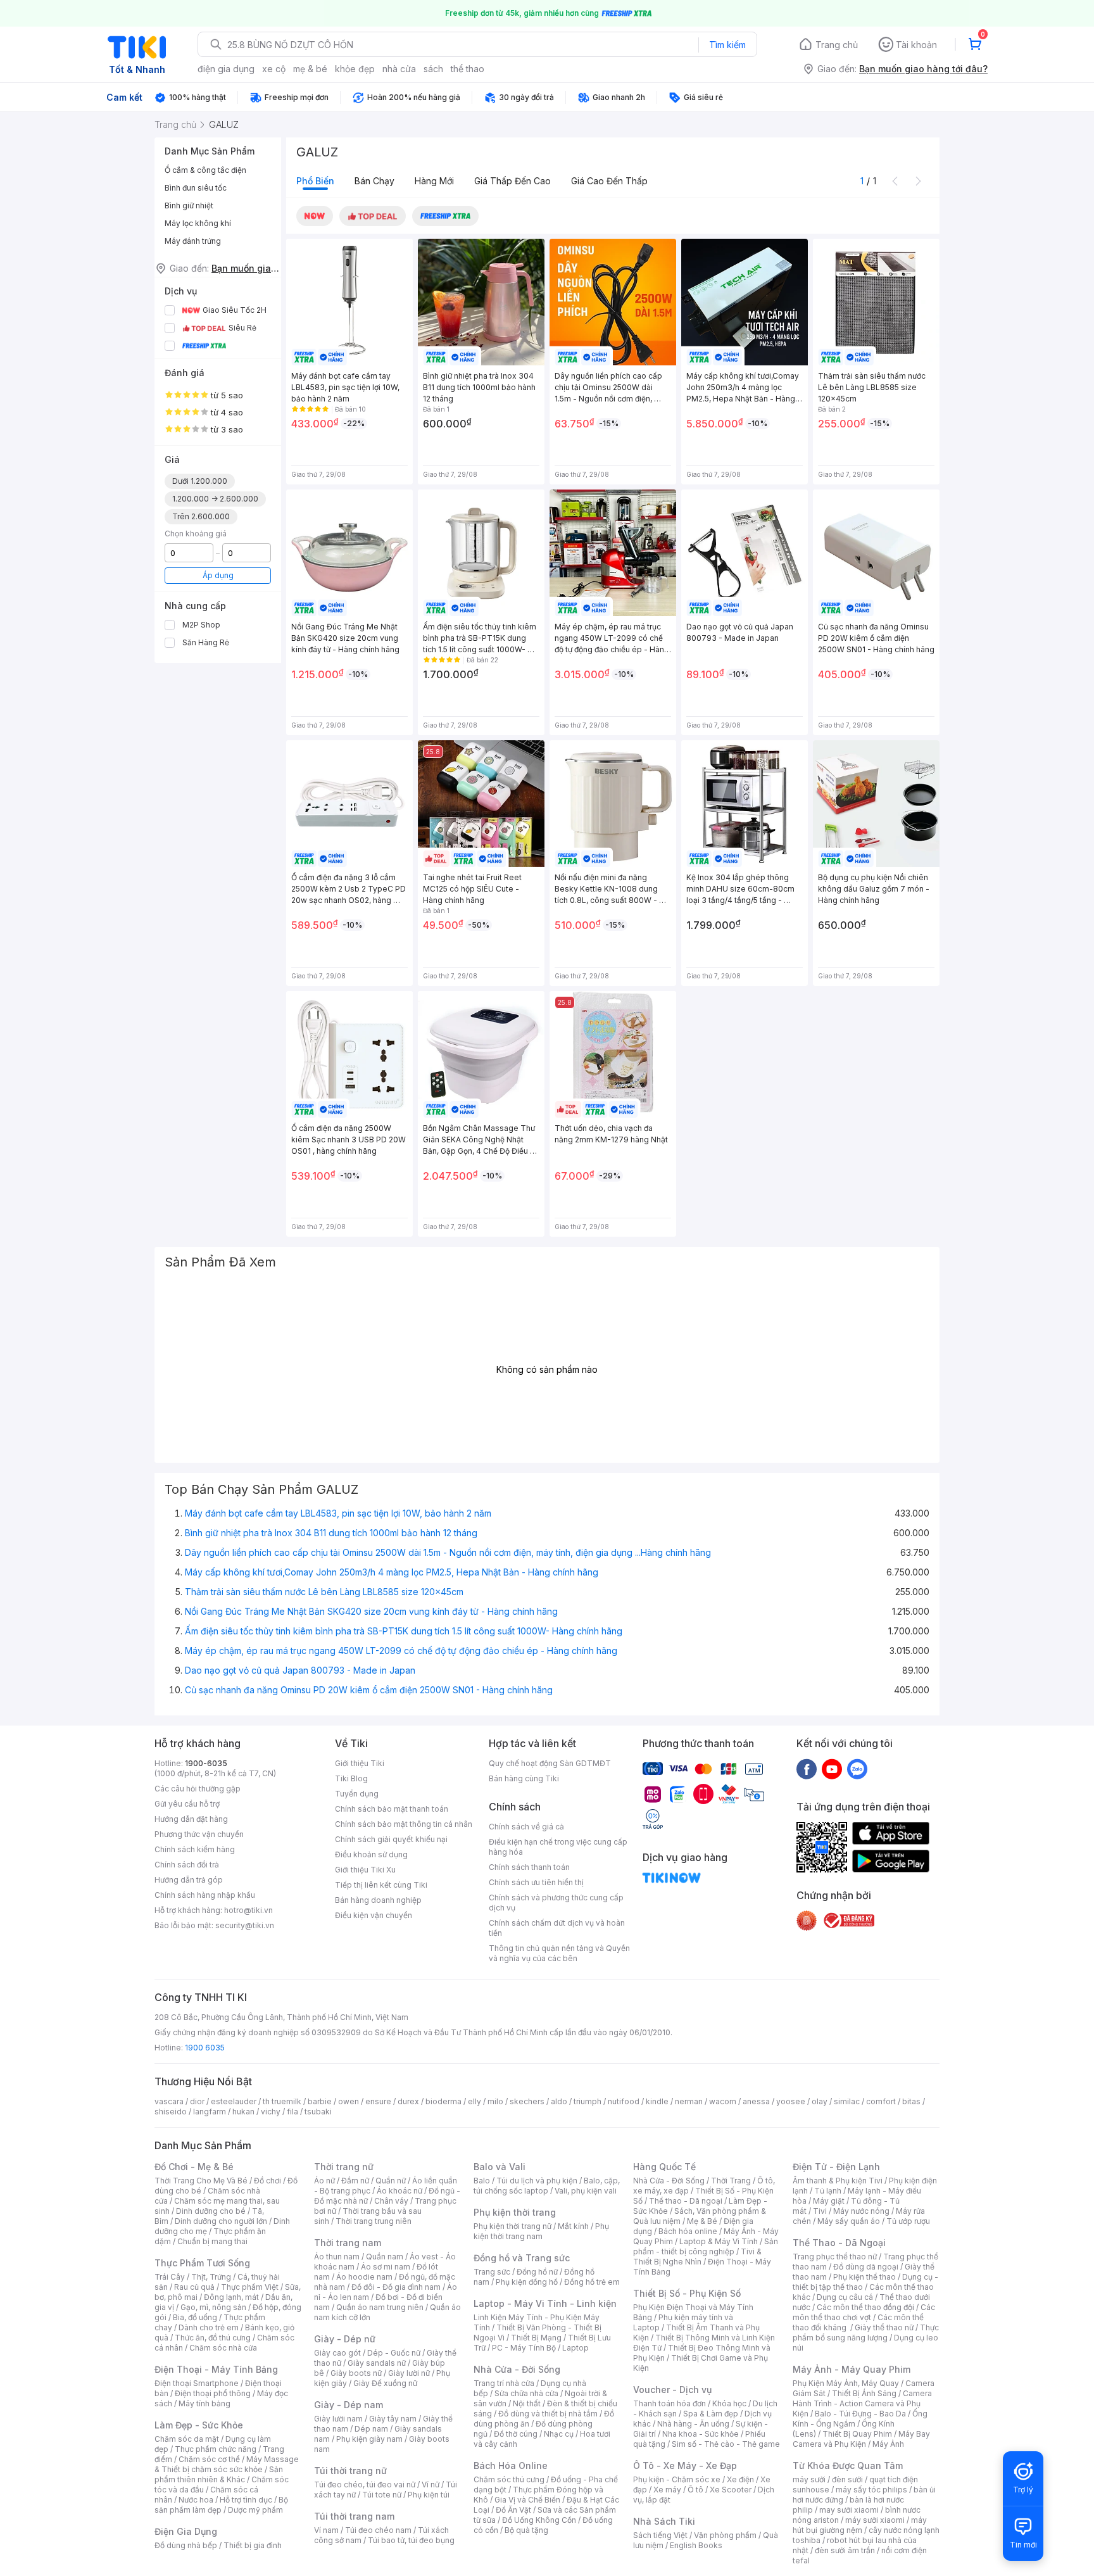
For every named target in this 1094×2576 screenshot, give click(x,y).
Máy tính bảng (204, 2403)
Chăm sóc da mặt (187, 2439)
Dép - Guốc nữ (394, 2353)
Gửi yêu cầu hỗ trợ (187, 1804)
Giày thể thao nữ (884, 2327)
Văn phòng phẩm (725, 2535)
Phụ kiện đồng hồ (527, 2282)
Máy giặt (829, 2201)
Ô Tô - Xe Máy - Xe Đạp (685, 2466)
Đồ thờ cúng (516, 2434)
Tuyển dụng (357, 1794)
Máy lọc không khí (198, 223)
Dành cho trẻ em (209, 2327)
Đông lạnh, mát (231, 2297)
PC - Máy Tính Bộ (524, 2348)
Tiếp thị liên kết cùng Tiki (381, 1885)
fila (292, 2112)
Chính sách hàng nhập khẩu (205, 1895)
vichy (271, 2112)
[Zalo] (857, 1769)
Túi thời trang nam (354, 2516)
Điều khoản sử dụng (371, 1854)
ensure (378, 2101)
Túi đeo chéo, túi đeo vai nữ (365, 2484)
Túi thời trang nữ (350, 2471)
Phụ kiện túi (429, 2495)
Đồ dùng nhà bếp (186, 2545)
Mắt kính (573, 2226)
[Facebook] (807, 1769)
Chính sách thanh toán (529, 1867)
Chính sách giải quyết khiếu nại (391, 1839)
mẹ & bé (310, 69)
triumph (588, 2101)
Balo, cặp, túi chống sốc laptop (547, 2186)
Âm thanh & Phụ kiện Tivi (838, 2181)
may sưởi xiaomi (849, 2510)
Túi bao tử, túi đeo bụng (411, 2540)
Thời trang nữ (344, 2167)
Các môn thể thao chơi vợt (864, 2312)
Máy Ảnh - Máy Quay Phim (852, 2369)
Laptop (575, 2348)
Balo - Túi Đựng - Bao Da (860, 2414)
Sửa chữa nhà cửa (526, 2393)
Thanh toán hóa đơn (670, 2403)
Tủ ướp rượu (908, 2221)
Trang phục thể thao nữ (835, 2257)
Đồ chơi (267, 2181)
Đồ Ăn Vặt (513, 2510)
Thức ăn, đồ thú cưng (213, 2338)
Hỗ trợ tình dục (246, 2500)
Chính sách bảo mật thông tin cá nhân (404, 1824)
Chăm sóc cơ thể (209, 2459)
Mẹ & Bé (702, 2221)
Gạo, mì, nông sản (213, 2307)
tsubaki (318, 2112)
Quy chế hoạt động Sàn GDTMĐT (550, 1763)
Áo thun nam (337, 2257)
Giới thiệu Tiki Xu (365, 1870)
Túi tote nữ (382, 2495)
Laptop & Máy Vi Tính (719, 2241)
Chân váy (391, 2201)
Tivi (820, 2211)
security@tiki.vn (245, 1925)
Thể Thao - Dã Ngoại (839, 2243)
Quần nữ (391, 2181)
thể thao (468, 69)
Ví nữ (431, 2484)
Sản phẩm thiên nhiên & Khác (219, 2474)
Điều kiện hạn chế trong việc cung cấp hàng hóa (558, 1847)
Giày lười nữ (409, 2373)
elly (475, 2101)
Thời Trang (731, 2181)
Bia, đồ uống (195, 2317)
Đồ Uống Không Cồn (539, 2520)
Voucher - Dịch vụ (672, 2390)
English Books (696, 2545)
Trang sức (492, 2272)
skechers (527, 2101)
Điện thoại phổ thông (213, 2393)
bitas (911, 2101)
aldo (559, 2101)
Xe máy (667, 2490)
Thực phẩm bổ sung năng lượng (866, 2333)
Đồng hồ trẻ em (592, 2282)
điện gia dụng (226, 69)
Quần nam (385, 2257)
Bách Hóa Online (511, 2466)
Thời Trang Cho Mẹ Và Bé (201, 2181)
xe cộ (274, 69)
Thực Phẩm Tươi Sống (202, 2263)
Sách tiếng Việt (660, 2535)
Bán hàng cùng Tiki (524, 1778)
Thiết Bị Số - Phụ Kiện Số (687, 2293)
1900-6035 (206, 1763)
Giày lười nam (338, 2419)
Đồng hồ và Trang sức (522, 2258)
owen (349, 2101)
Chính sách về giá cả (526, 1827)
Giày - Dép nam (349, 2405)
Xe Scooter (731, 2490)
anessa (756, 2101)
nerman (689, 2101)
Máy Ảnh (888, 2444)
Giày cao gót (337, 2353)
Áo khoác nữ (399, 2191)
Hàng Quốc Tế (664, 2167)
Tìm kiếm (727, 45)
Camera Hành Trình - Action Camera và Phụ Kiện (862, 2403)
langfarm (210, 2112)
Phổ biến (315, 181)
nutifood (624, 2101)
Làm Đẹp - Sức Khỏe (199, 2425)
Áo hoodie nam (364, 2277)
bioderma (443, 2101)
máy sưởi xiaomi (875, 2520)
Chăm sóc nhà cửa (223, 2348)
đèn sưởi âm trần (845, 2550)
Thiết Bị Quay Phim (857, 2434)
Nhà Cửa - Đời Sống (517, 2369)
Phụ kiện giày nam (369, 2439)
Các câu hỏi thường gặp (198, 1789)
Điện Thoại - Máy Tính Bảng (216, 2369)
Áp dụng (218, 575)
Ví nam (326, 2530)
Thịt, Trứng (211, 2277)
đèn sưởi (847, 2479)
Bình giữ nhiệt (189, 205)
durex (408, 2101)
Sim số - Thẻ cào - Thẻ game (726, 2444)
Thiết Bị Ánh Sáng (864, 2393)
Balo (482, 2181)
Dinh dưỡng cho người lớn (221, 2221)
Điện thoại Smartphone (197, 2383)
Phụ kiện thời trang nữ (512, 2226)
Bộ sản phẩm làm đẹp (221, 2505)
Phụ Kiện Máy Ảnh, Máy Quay (846, 2383)
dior (197, 2101)
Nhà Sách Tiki (664, 2521)
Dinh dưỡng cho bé (211, 2211)
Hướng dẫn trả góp (189, 1880)
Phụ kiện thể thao (865, 2277)
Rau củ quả (194, 2287)
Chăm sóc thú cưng (509, 2479)
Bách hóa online (688, 2231)
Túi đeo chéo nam (378, 2530)
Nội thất (527, 2403)
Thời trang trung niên (374, 2221)
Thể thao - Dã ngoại (686, 2201)
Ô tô (695, 2490)
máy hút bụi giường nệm (860, 2525)
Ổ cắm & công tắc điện (205, 170)
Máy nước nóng (861, 2211)
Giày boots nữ (356, 2373)
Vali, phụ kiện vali (586, 2191)
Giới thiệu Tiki (360, 1763)
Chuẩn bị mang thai (212, 2241)
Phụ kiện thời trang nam (541, 2231)
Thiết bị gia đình (253, 2545)
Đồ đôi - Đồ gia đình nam (396, 2287)
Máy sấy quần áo (849, 2221)
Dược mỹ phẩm (255, 2510)
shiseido (171, 2112)
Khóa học (729, 2403)
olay (820, 2101)
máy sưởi (809, 2479)
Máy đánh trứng (193, 241)
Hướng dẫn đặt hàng (191, 1819)
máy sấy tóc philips (871, 2490)
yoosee (791, 2101)
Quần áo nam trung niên (380, 2307)
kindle (657, 2101)
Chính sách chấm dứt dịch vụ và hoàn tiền (557, 1928)
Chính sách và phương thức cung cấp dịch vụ (556, 1903)
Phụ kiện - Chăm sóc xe (677, 2479)
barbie (320, 2101)
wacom (723, 2101)
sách (433, 69)
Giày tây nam (393, 2419)
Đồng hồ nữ (537, 2272)
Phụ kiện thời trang (515, 2212)
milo (495, 2101)
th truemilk (282, 2101)
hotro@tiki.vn (248, 1910)
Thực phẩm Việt (250, 2287)
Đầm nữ (355, 2181)
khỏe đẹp (355, 69)
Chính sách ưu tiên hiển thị (536, 1882)
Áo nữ (324, 2181)
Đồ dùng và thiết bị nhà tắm (548, 2414)
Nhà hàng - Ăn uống (693, 2424)
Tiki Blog (351, 1778)
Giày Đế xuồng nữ (385, 2383)
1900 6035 (205, 2048)
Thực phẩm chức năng (216, 2449)
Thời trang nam (348, 2243)
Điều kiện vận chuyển (374, 1915)
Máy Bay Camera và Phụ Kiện (861, 2439)
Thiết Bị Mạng (536, 2338)
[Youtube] (832, 1769)
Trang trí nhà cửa (504, 2383)
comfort (881, 2101)
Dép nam (371, 2429)
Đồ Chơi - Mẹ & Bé (194, 2167)
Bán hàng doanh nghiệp (378, 1900)
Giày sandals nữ (377, 2363)
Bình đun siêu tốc (196, 188)
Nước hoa (196, 2500)
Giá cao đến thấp (609, 181)
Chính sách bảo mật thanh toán (392, 1809)
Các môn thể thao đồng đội (865, 2307)
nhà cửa (399, 69)
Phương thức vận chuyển (199, 1834)
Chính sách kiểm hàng (195, 1849)
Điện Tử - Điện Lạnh (836, 2167)
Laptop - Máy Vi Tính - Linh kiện (545, 2303)
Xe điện (740, 2479)
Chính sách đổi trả (187, 1865)
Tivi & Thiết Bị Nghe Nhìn (697, 2257)
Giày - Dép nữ (345, 2339)
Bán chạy (374, 181)
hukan (243, 2112)
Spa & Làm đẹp (711, 2414)
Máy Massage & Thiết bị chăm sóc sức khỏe (227, 2464)
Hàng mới (434, 181)
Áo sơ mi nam (386, 2267)
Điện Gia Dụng (186, 2531)
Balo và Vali (500, 2167)
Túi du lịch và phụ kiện (537, 2181)
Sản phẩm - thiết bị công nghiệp (706, 2246)
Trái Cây (170, 2277)
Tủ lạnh (828, 2191)
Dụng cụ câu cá (845, 2297)
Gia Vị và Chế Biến (527, 2500)
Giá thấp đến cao (512, 181)
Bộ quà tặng (526, 2530)
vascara (169, 2101)
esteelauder (234, 2101)
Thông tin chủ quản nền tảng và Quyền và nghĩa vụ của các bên (559, 1953)
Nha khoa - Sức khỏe (701, 2434)
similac (847, 2101)
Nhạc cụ (559, 2434)
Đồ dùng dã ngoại (866, 2267)
